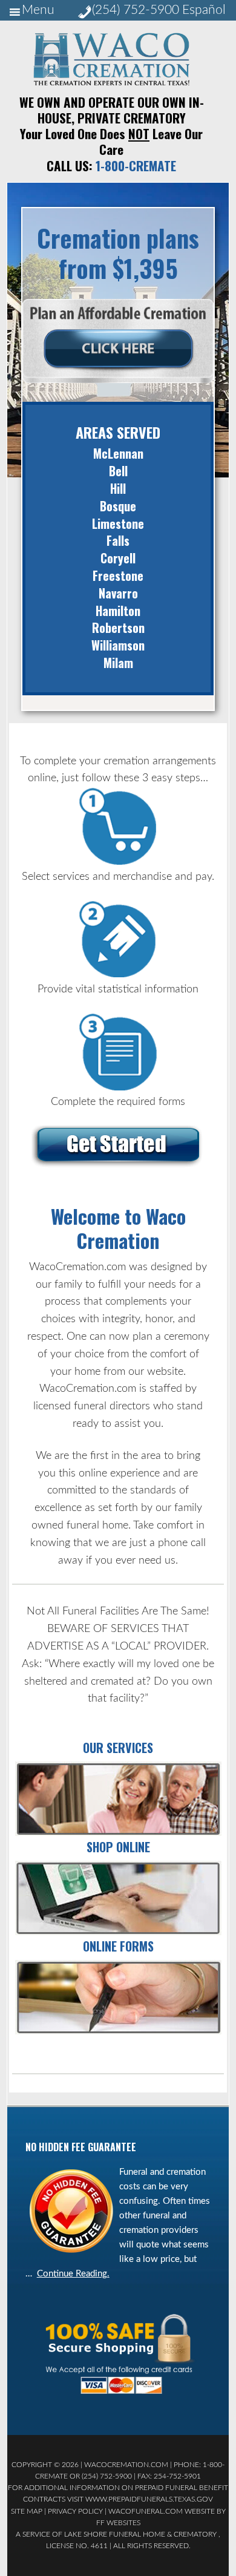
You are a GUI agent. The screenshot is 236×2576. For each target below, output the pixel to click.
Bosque (118, 506)
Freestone (118, 575)
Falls (118, 540)
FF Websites (118, 2523)
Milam (118, 663)
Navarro (118, 593)
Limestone (118, 523)
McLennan (118, 453)
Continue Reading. (73, 2274)
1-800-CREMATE (136, 166)
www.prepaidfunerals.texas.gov (149, 2499)
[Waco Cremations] (111, 82)
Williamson (118, 645)
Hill (118, 488)
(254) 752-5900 (136, 10)
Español (204, 10)
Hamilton (118, 611)
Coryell (118, 558)
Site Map (27, 2511)
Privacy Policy (75, 2511)
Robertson (118, 628)
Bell (118, 471)
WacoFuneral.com (146, 2511)
